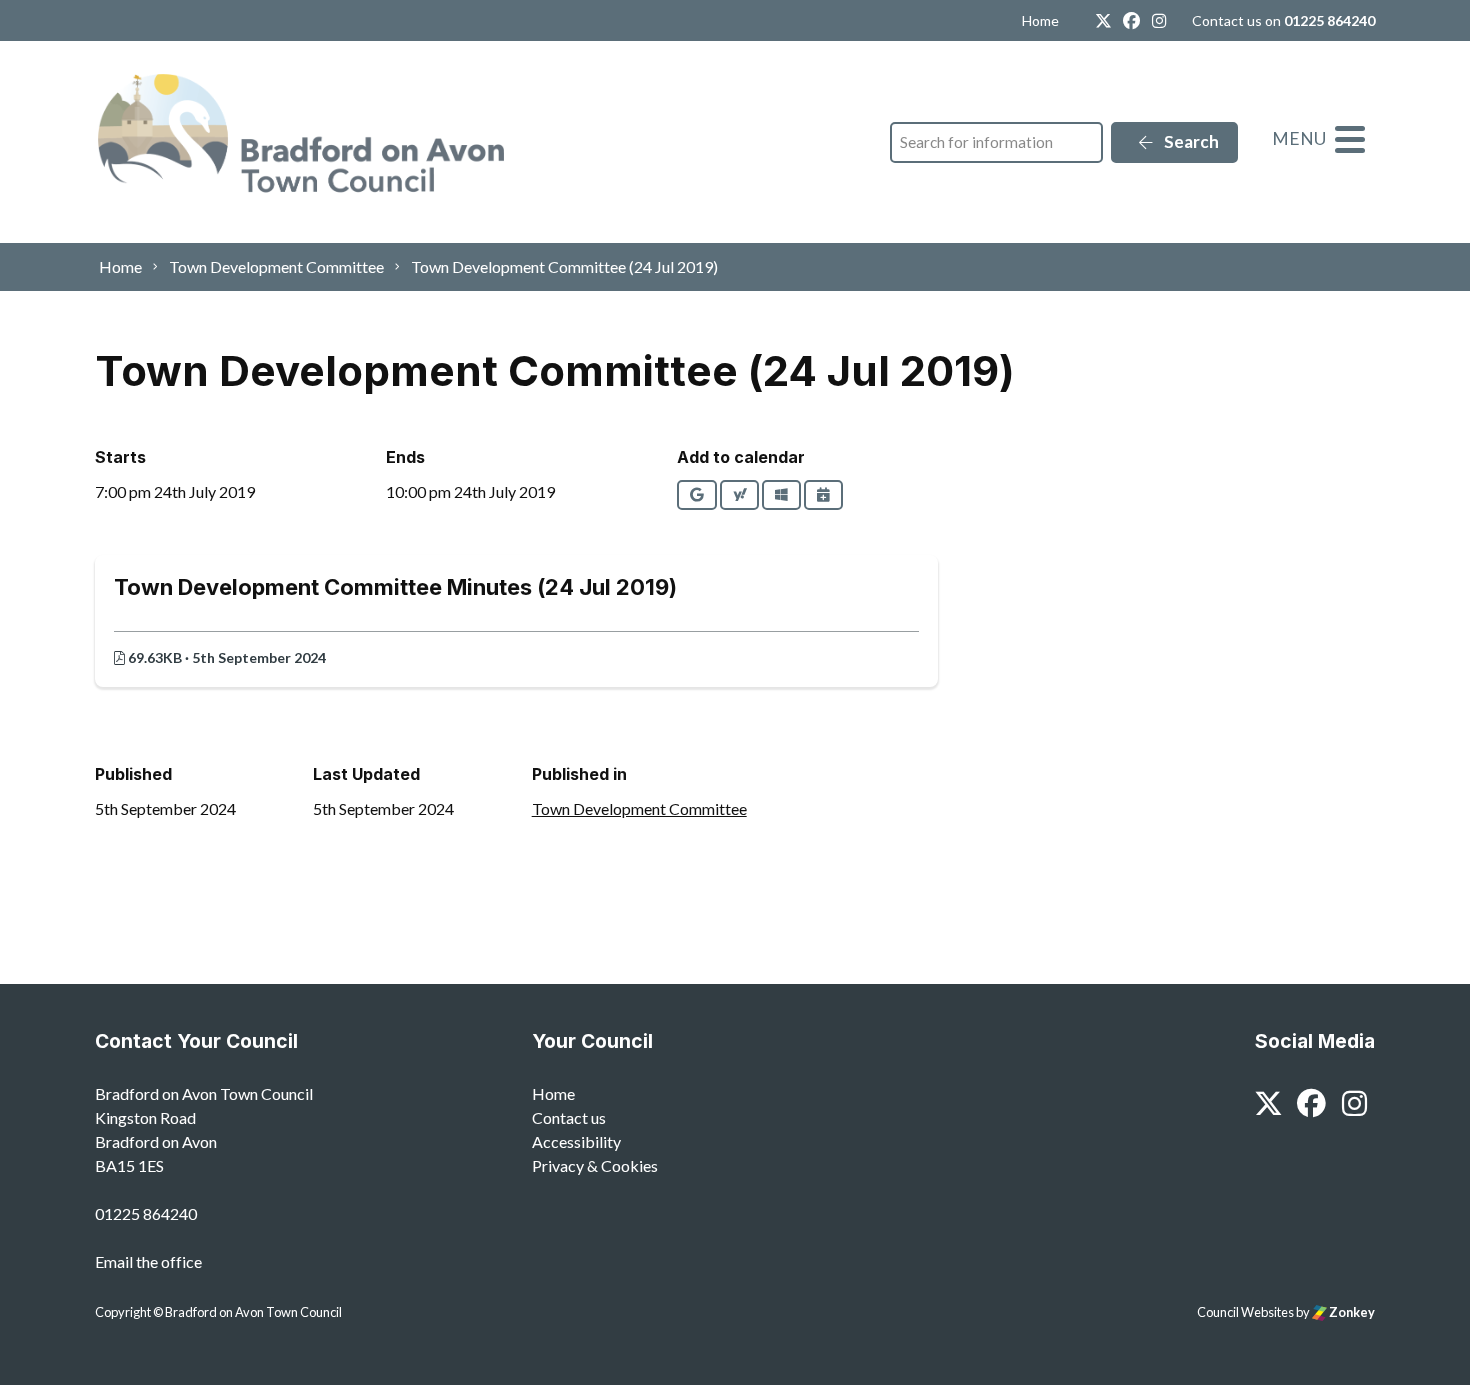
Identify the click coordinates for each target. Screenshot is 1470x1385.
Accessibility (576, 1141)
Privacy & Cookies (595, 1165)
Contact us (569, 1117)
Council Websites (1245, 1312)
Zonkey (1351, 1312)
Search (1190, 141)
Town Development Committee (639, 808)
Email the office (148, 1261)
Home (1040, 20)
